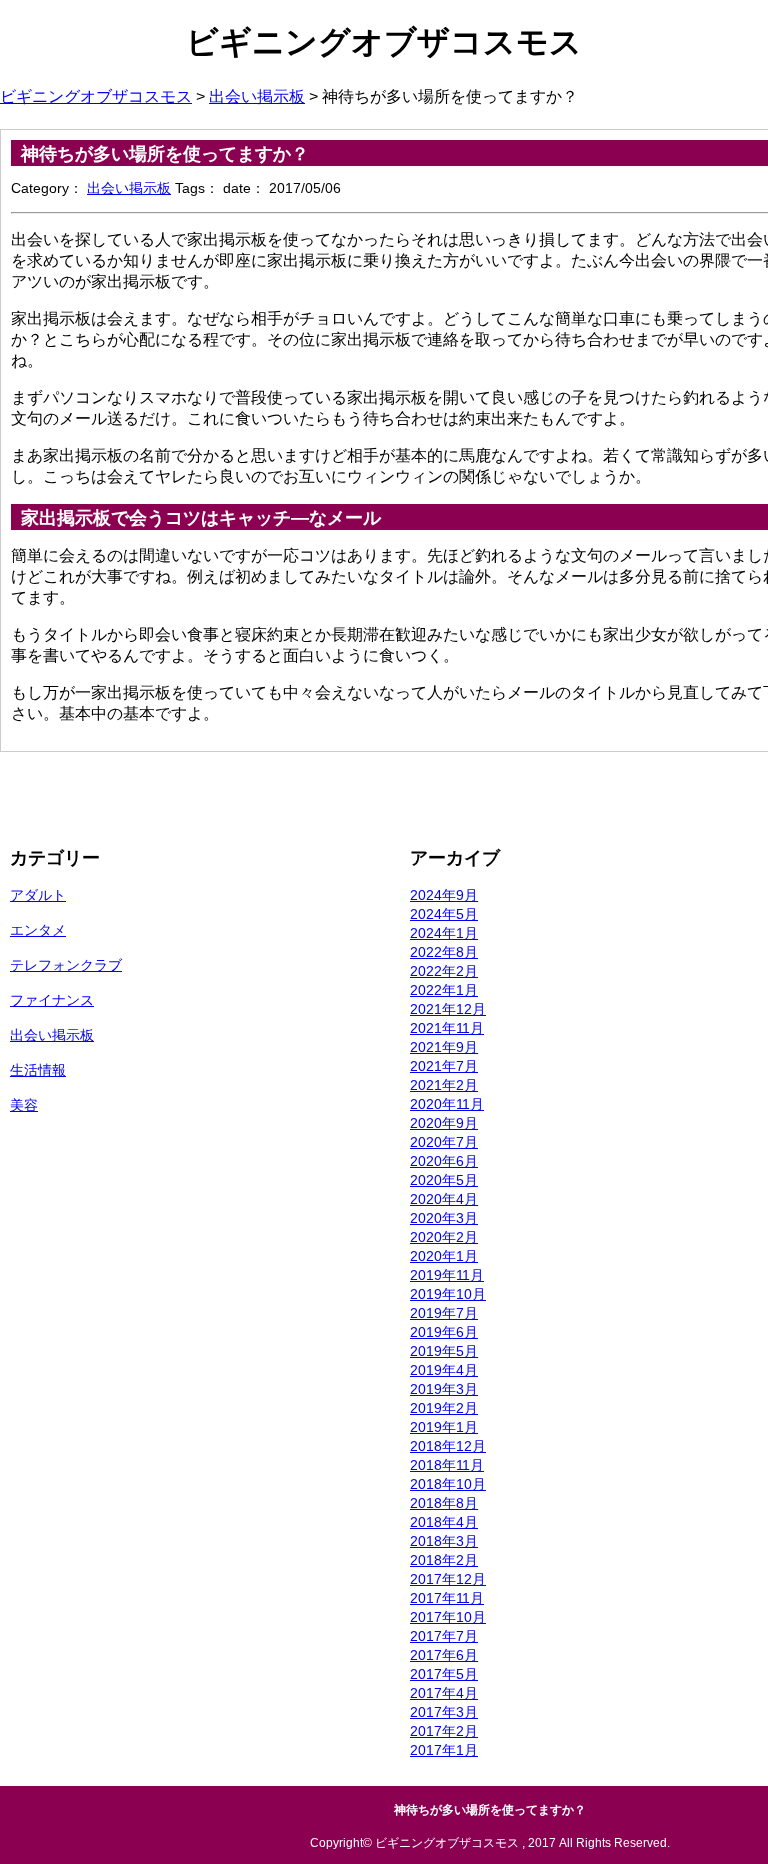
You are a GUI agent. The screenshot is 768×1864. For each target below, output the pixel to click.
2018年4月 (444, 1522)
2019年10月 (448, 1294)
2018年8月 (444, 1503)
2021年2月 (444, 1085)
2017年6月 (444, 1655)
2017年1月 (444, 1750)
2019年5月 (444, 1351)
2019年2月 (444, 1408)
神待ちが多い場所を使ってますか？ (165, 154)
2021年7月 (444, 1066)
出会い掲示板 (129, 188)
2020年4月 (444, 1199)
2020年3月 (444, 1218)
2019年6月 (444, 1332)
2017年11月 (447, 1598)
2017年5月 (444, 1674)
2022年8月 (444, 952)
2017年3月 (444, 1712)
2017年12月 (448, 1579)
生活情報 (38, 1070)
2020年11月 (447, 1104)
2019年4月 (444, 1370)
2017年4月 (444, 1693)
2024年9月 (444, 895)
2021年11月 (447, 1028)
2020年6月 (444, 1161)
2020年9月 (444, 1123)
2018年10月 (448, 1484)
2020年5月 (444, 1180)
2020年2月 (444, 1237)
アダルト (38, 895)
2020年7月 (444, 1142)
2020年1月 (444, 1256)
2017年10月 (448, 1617)
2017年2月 (444, 1731)
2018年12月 (448, 1446)
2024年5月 (444, 914)
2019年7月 (444, 1313)
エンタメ (38, 930)
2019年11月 (447, 1275)
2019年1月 (444, 1427)
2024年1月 (444, 933)
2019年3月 (444, 1389)
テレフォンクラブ (66, 965)
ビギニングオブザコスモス (384, 42)
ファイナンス (52, 1000)
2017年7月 (444, 1636)
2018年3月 (444, 1541)
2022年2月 (444, 971)
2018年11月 (447, 1465)
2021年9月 (444, 1047)
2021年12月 (448, 1009)
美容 (24, 1105)
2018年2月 (444, 1560)
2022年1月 (444, 990)
